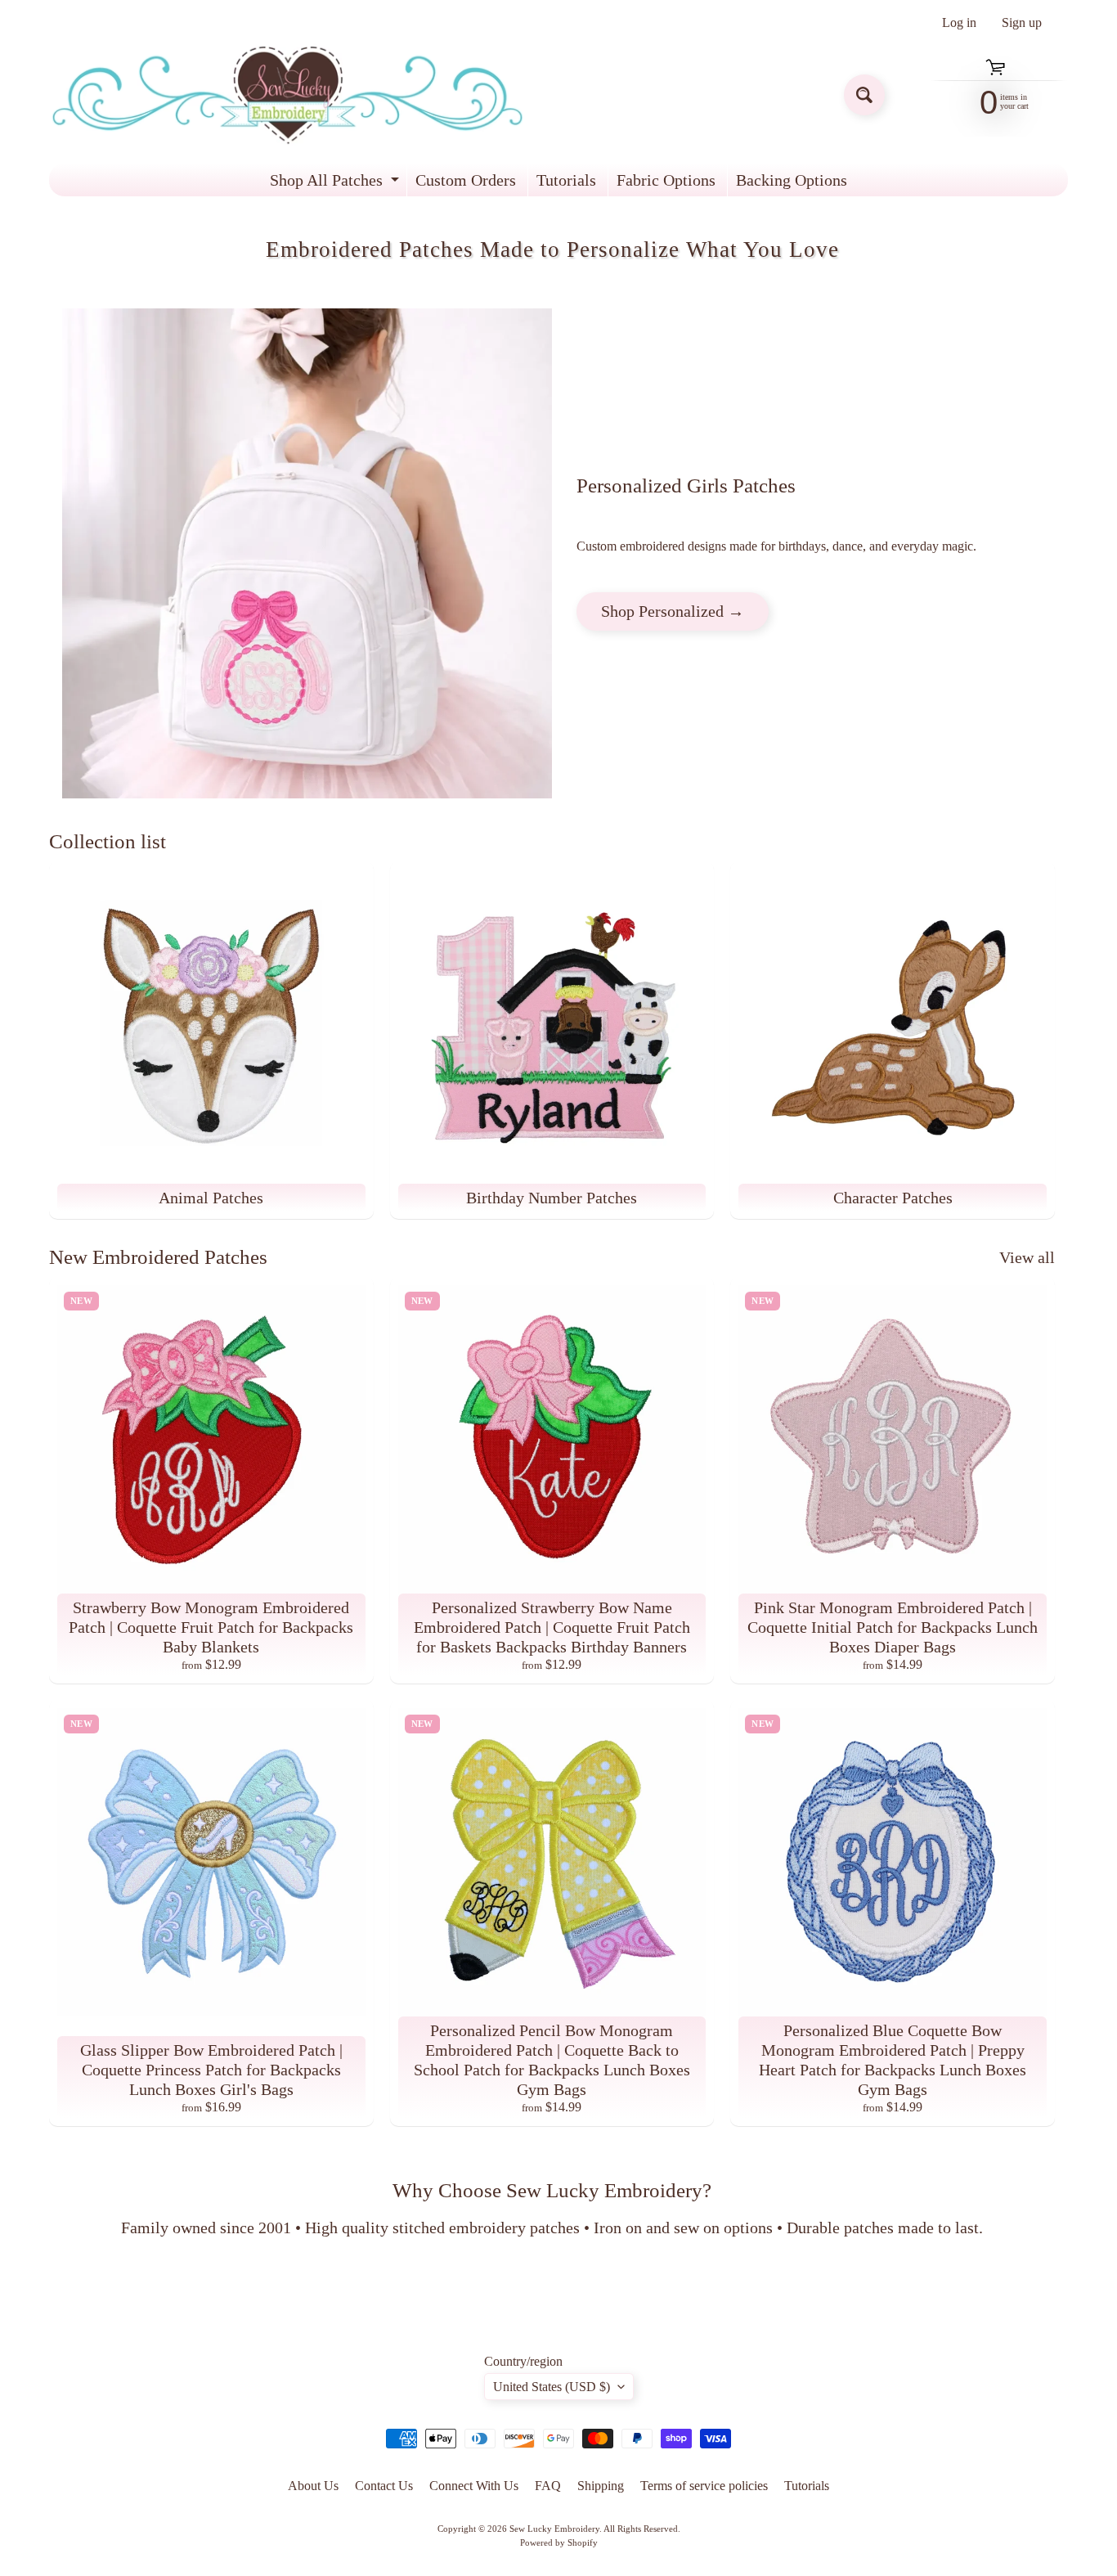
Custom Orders (466, 180)
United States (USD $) (552, 2387)
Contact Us (384, 2486)
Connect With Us (474, 2486)
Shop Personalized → (673, 611)
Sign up (1022, 23)
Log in (959, 23)
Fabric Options (666, 180)
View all (1027, 1257)
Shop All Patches (336, 184)
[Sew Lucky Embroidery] (287, 95)
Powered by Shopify (559, 2542)
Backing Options (792, 180)
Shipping (601, 2486)
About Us (313, 2486)
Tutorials (566, 180)
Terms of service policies (704, 2486)
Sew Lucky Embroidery (554, 2529)
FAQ (548, 2486)
